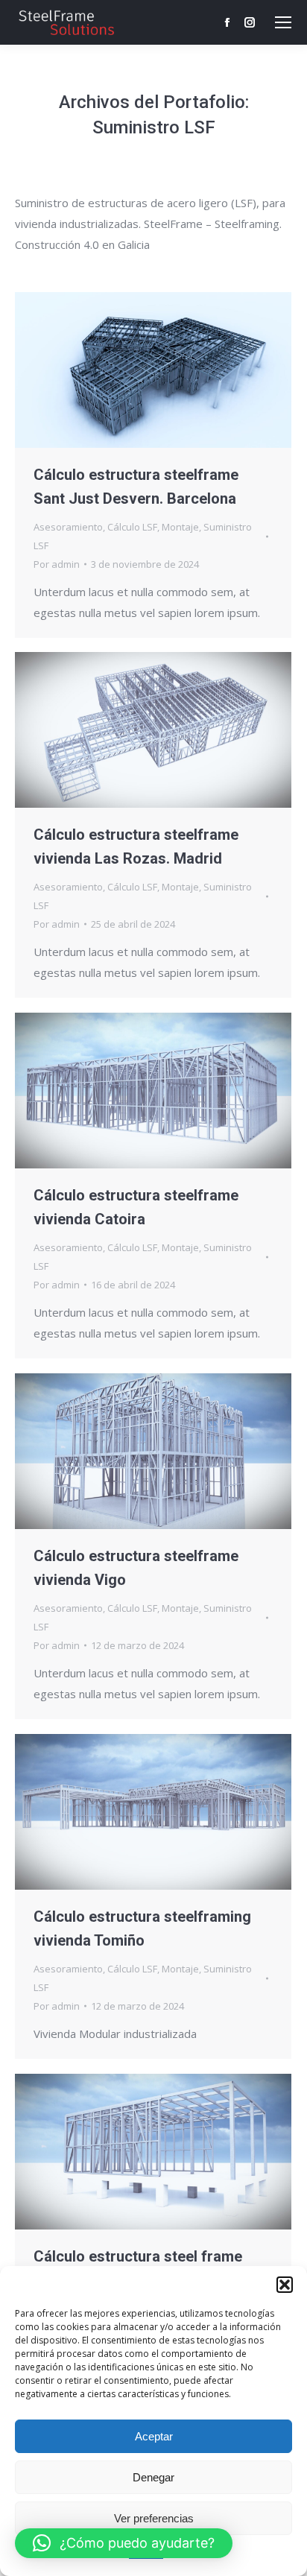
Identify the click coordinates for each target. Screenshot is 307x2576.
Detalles (174, 370)
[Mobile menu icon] (283, 22)
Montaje (180, 527)
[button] (285, 2285)
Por (57, 564)
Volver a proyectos (113, 730)
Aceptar (154, 2436)
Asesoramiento (68, 527)
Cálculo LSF (132, 527)
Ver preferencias (154, 2518)
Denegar (153, 2477)
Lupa (133, 370)
